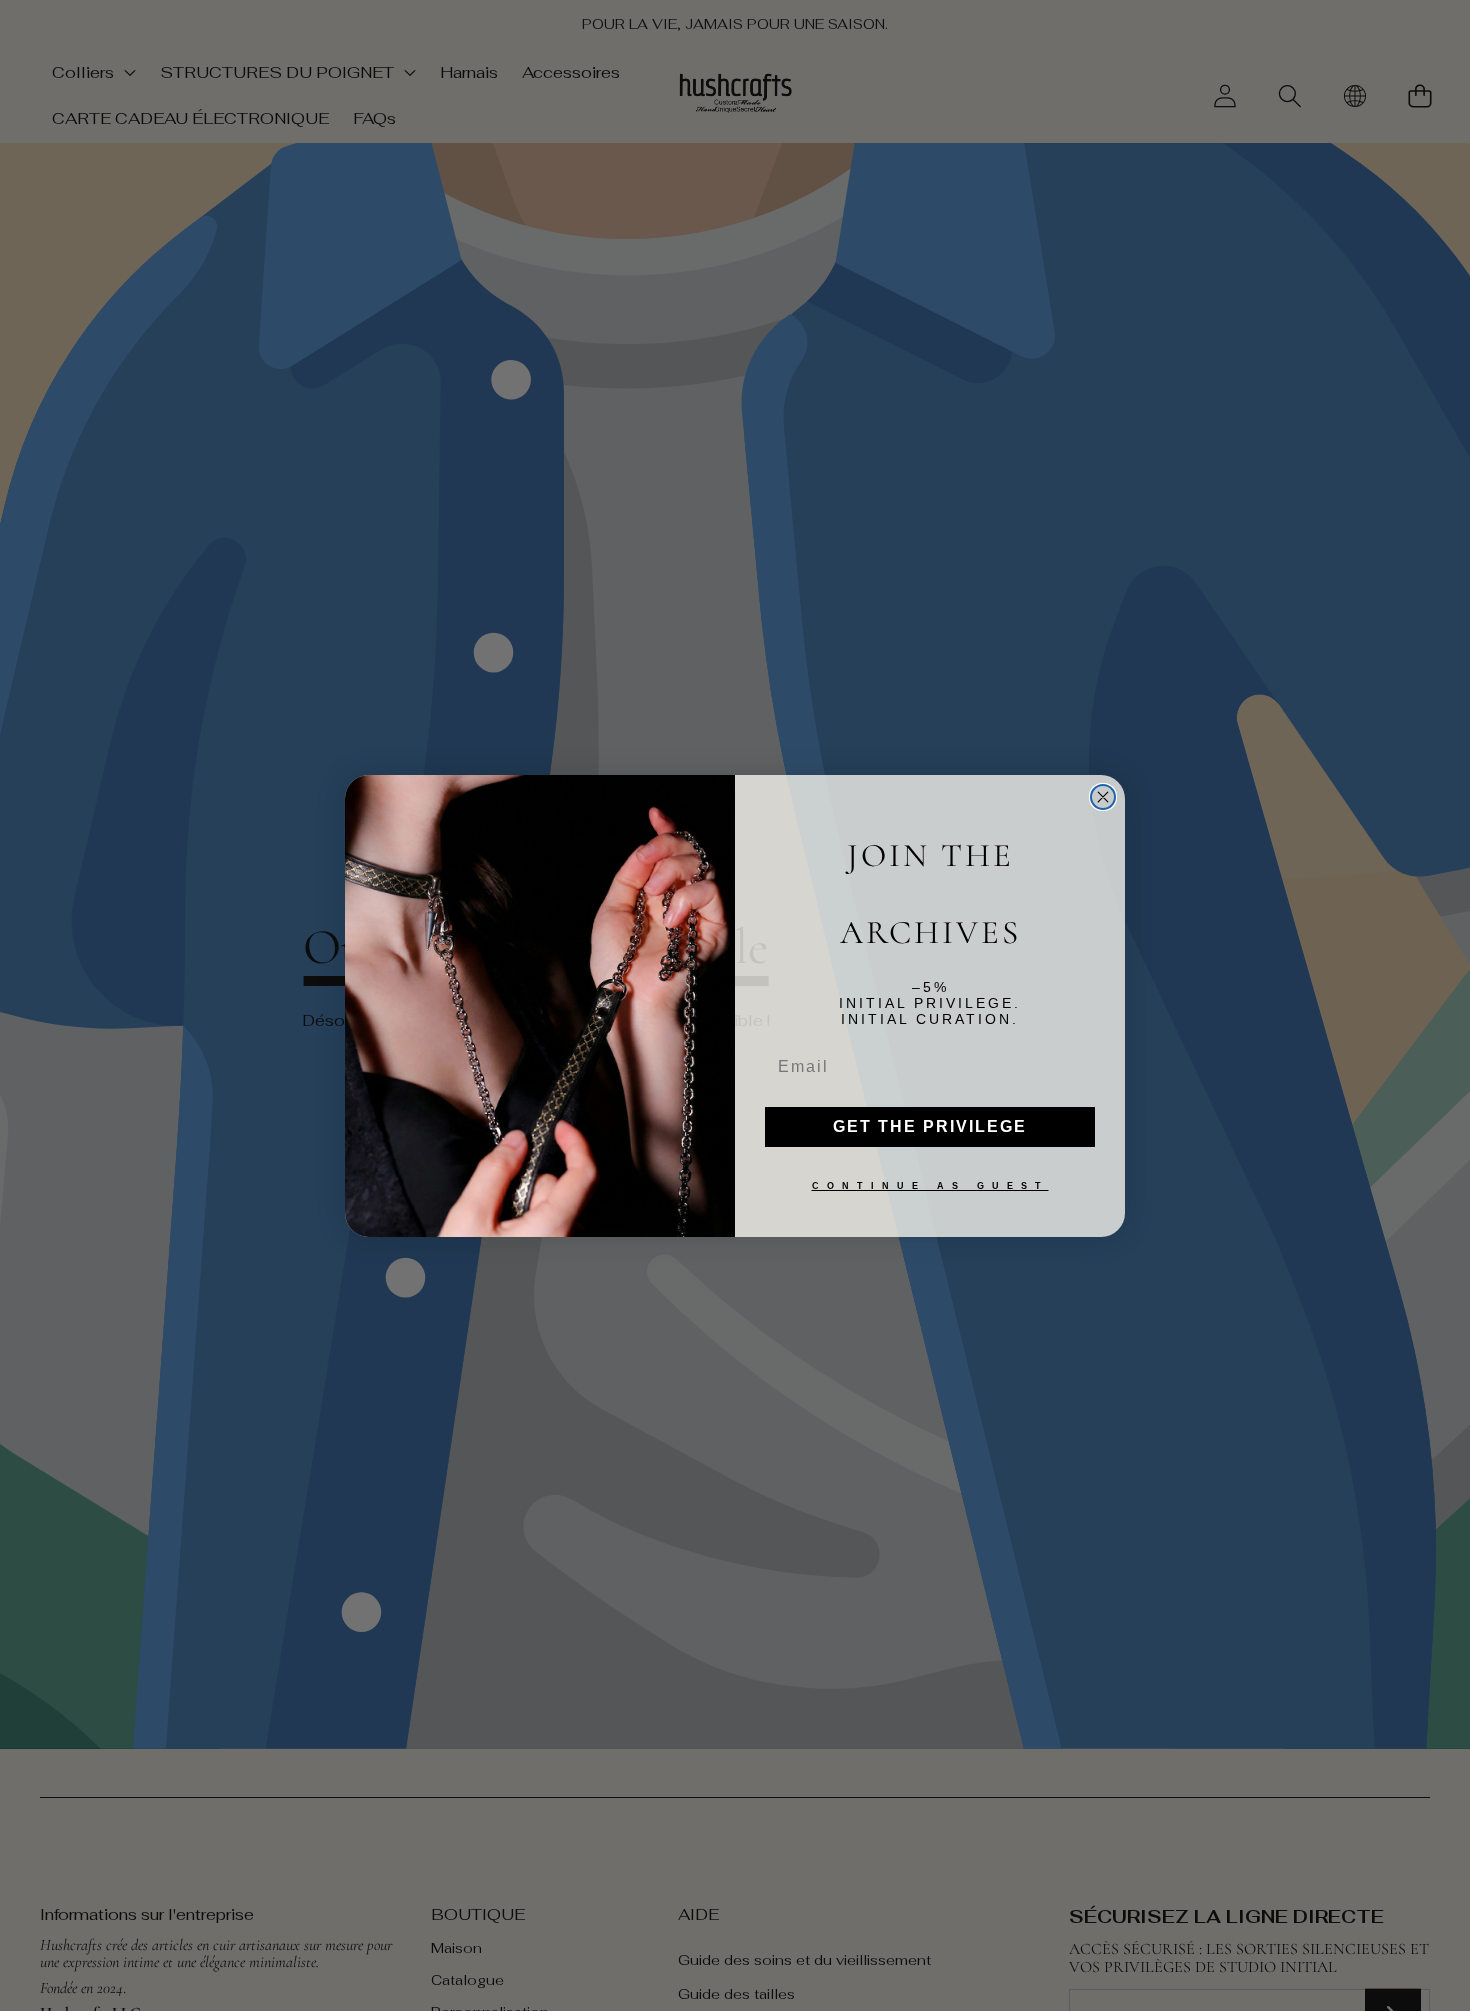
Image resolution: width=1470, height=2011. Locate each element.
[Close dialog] (1103, 797)
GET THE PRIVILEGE (930, 1126)
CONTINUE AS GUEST (930, 1186)
